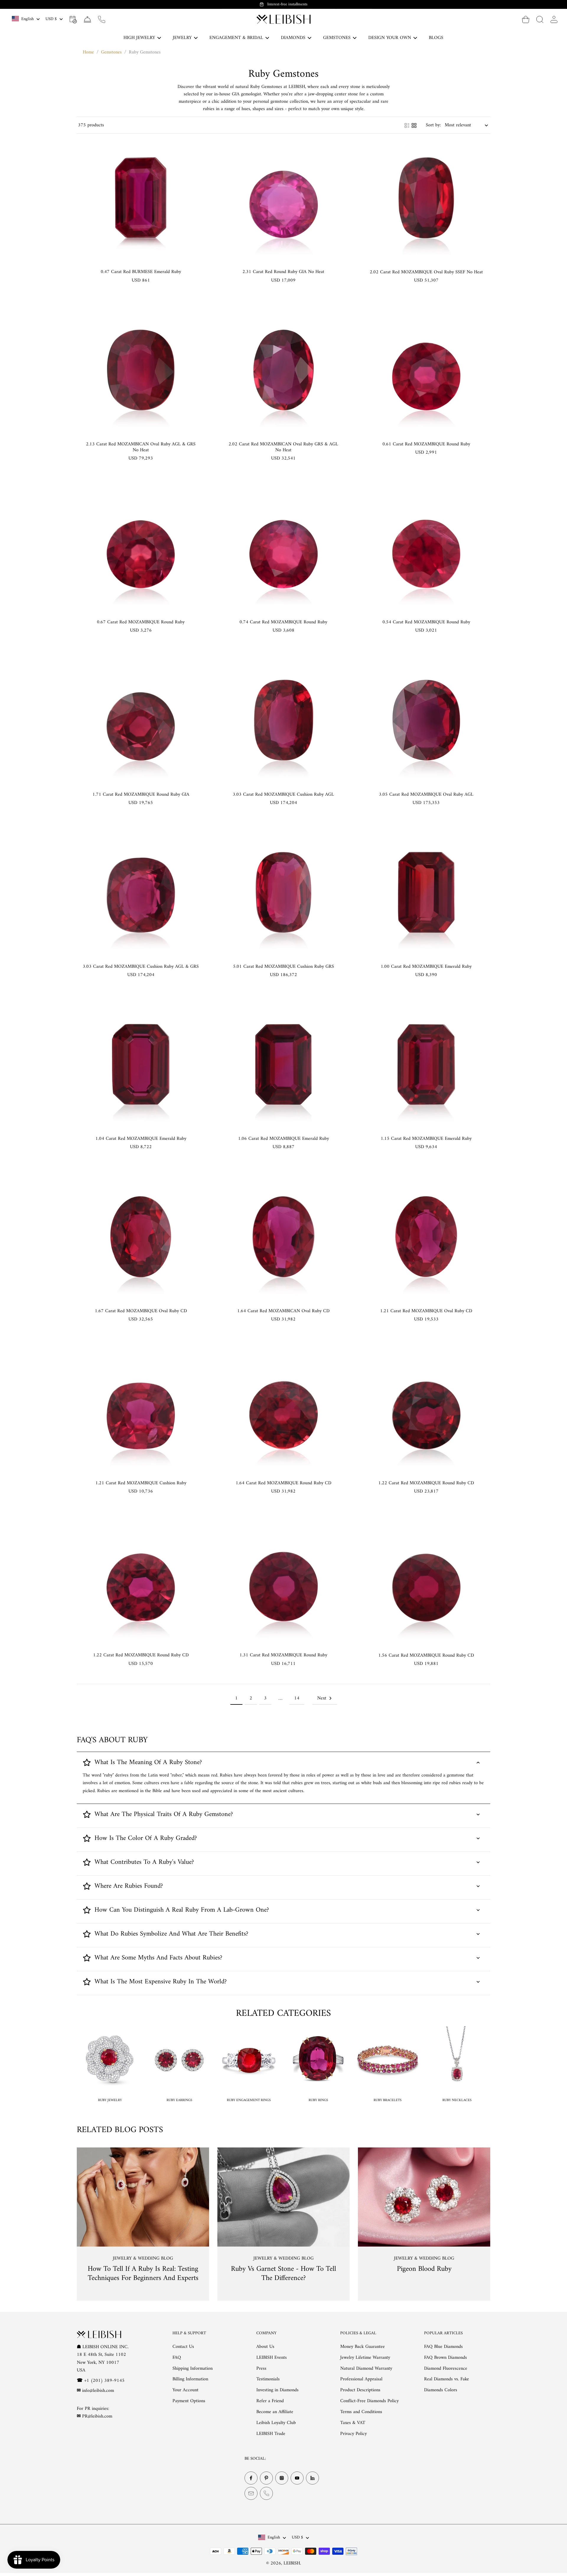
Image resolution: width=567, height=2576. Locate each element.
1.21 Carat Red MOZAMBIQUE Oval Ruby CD (426, 1311)
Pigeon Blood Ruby (424, 2269)
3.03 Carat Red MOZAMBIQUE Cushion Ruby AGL (283, 795)
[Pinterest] (266, 2478)
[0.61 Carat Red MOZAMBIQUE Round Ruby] (426, 370)
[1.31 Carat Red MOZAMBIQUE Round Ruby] (283, 1581)
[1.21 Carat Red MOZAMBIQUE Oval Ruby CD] (426, 1237)
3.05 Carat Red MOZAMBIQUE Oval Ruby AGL (426, 795)
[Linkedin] (312, 2478)
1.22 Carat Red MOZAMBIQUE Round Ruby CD (426, 1483)
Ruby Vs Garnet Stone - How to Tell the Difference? (283, 2274)
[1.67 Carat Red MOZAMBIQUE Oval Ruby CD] (141, 1237)
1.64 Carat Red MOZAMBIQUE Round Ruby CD (283, 1483)
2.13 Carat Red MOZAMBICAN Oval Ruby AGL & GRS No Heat (141, 447)
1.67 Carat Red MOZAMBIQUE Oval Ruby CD (141, 1311)
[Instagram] (282, 2478)
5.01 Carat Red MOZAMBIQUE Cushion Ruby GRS (283, 967)
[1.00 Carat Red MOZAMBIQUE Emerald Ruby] (426, 893)
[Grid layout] (414, 125)
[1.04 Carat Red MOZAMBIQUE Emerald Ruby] (141, 1065)
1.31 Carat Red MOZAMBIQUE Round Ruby (283, 1655)
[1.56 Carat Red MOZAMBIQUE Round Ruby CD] (426, 1581)
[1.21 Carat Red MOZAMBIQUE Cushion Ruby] (141, 1409)
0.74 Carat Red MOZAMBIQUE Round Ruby (283, 622)
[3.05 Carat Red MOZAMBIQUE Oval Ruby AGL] (426, 720)
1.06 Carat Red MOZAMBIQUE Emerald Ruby (283, 1139)
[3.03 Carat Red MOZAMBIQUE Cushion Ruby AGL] (283, 720)
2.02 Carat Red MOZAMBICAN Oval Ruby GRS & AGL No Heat (283, 447)
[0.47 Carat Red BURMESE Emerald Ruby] (141, 198)
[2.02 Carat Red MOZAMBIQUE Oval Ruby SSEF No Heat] (426, 198)
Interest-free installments (287, 4)
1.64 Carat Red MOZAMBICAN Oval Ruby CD (283, 1311)
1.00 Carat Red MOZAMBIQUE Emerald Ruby (426, 967)
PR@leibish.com (97, 2417)
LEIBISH (292, 2563)
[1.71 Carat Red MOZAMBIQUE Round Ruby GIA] (141, 720)
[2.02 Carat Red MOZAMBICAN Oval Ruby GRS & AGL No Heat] (283, 370)
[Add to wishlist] (194, 144)
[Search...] (540, 19)
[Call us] (102, 19)
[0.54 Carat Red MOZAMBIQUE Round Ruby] (426, 548)
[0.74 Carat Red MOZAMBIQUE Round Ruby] (283, 548)
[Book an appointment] (73, 19)
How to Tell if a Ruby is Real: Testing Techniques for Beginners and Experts (143, 2274)
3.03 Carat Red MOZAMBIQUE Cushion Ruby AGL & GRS (141, 967)
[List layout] (407, 125)
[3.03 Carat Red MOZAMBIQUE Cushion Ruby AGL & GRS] (141, 893)
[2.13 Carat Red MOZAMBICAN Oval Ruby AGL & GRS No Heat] (141, 370)
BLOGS (436, 38)
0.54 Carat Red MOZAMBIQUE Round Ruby (426, 622)
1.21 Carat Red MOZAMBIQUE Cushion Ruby (141, 1483)
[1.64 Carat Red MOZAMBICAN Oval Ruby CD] (283, 1237)
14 (297, 1698)
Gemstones (111, 52)
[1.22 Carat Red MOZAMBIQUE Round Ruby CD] (426, 1409)
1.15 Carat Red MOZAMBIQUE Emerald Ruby (426, 1139)
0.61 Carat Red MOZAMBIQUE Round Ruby (426, 444)
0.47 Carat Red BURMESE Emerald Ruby (141, 272)
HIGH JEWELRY (139, 38)
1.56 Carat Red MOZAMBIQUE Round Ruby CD (426, 1655)
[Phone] (266, 2494)
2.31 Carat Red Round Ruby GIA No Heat (283, 272)
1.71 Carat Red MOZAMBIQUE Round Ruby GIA (141, 795)
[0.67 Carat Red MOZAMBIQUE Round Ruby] (141, 548)
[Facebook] (251, 2478)
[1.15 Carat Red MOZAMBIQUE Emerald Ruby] (426, 1065)
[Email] (251, 2494)
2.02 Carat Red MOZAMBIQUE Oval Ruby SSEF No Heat (426, 272)
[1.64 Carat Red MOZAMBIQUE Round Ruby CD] (283, 1409)
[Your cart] (526, 19)
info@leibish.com (98, 2391)
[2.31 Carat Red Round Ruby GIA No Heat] (283, 198)
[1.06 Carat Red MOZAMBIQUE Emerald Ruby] (283, 1065)
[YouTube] (297, 2478)
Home (88, 52)
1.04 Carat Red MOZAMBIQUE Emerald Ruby (141, 1139)
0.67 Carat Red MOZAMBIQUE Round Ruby (141, 622)
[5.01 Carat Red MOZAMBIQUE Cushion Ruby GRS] (283, 893)
